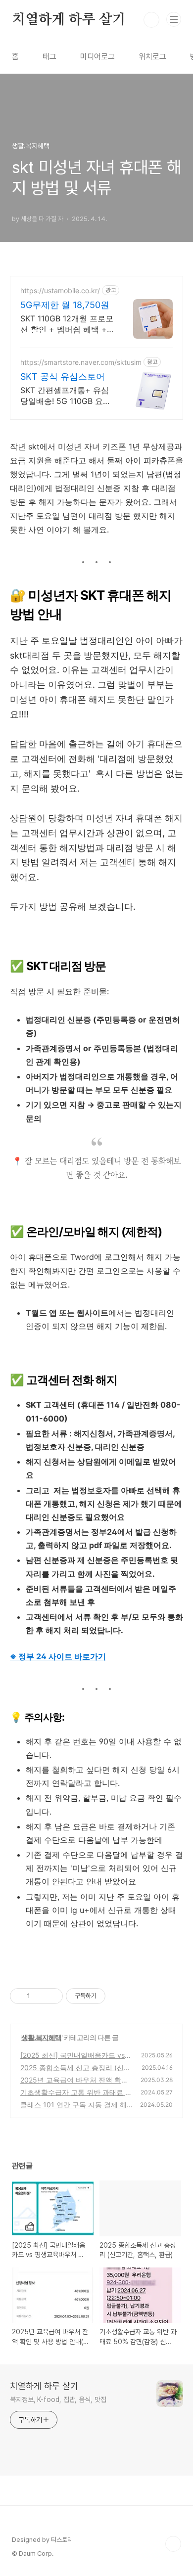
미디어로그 (97, 57)
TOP (173, 2544)
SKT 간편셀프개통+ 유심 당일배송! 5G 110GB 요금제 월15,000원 (66, 396)
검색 (151, 20)
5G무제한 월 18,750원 (65, 305)
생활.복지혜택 (41, 2037)
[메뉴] (174, 19)
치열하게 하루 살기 (69, 20)
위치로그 (152, 57)
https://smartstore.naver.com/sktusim (81, 362)
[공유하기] (39, 1996)
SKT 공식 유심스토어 (63, 377)
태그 (49, 57)
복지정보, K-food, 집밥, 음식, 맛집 (58, 2399)
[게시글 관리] (52, 1996)
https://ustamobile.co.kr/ (60, 290)
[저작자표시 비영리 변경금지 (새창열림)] (119, 1996)
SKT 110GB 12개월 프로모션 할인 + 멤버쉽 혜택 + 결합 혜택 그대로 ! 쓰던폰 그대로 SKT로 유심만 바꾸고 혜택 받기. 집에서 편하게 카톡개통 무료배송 (67, 324)
